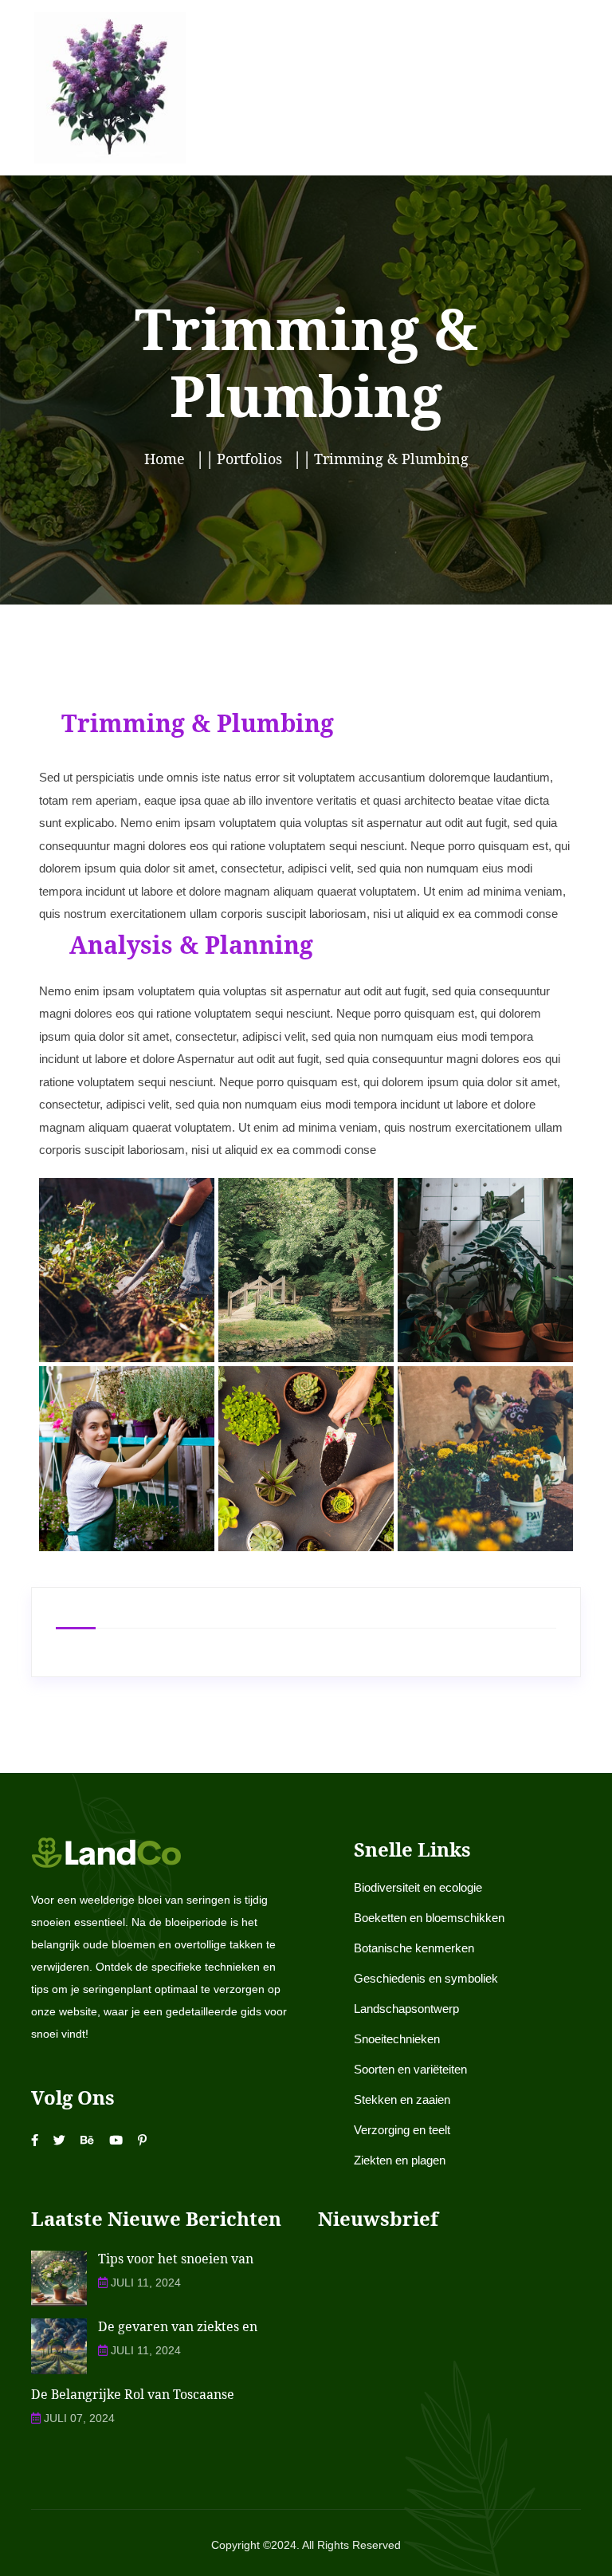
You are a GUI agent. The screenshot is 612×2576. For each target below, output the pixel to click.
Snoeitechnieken (397, 2039)
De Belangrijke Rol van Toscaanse (133, 2394)
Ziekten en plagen (400, 2160)
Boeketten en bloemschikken (429, 1918)
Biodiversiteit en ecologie (418, 1887)
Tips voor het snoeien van (176, 2259)
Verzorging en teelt (402, 2130)
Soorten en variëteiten (410, 2069)
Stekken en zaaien (402, 2099)
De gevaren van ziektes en (178, 2326)
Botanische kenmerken (414, 1948)
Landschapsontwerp (406, 2009)
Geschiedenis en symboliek (426, 1978)
